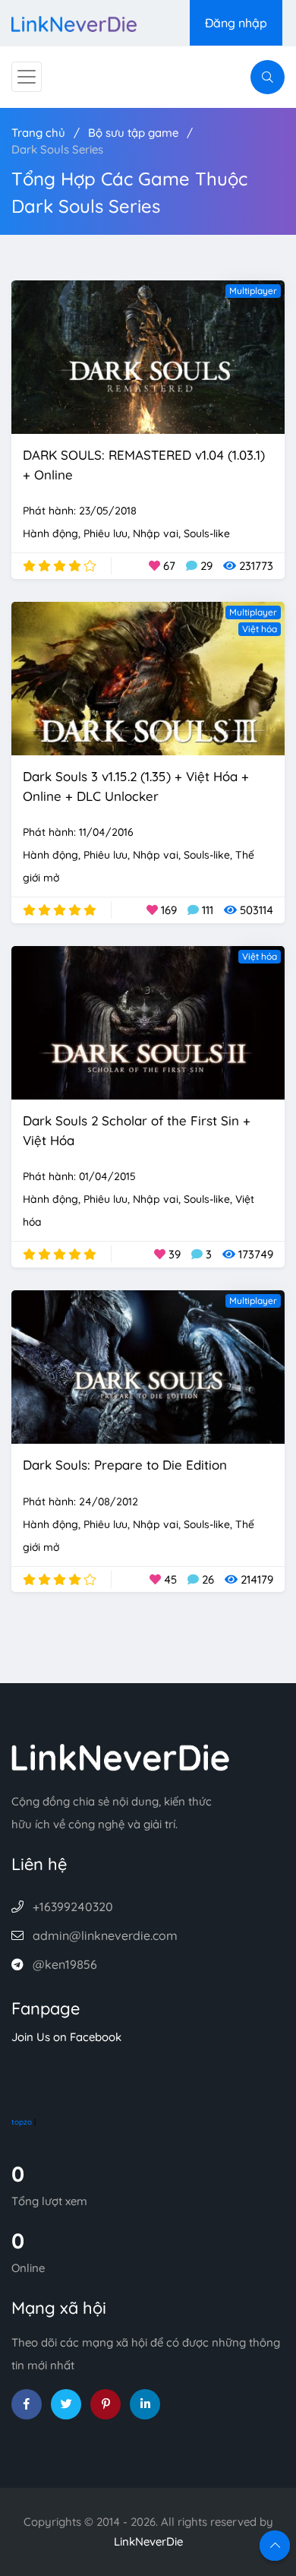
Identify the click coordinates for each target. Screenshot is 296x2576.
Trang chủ (38, 133)
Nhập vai (156, 533)
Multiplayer (253, 291)
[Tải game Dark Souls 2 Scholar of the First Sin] (148, 1022)
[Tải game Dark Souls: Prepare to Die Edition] (148, 1366)
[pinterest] (105, 2404)
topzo (22, 2122)
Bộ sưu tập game (133, 133)
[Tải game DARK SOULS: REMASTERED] (148, 356)
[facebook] (27, 2404)
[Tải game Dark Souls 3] (148, 677)
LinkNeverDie (148, 2541)
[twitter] (66, 2404)
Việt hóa (260, 629)
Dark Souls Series (57, 149)
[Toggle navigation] (27, 77)
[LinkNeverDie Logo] (74, 22)
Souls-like (207, 533)
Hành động (50, 533)
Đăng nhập (236, 23)
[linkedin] (145, 2404)
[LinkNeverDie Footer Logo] (121, 1756)
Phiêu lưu (105, 533)
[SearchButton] (268, 77)
